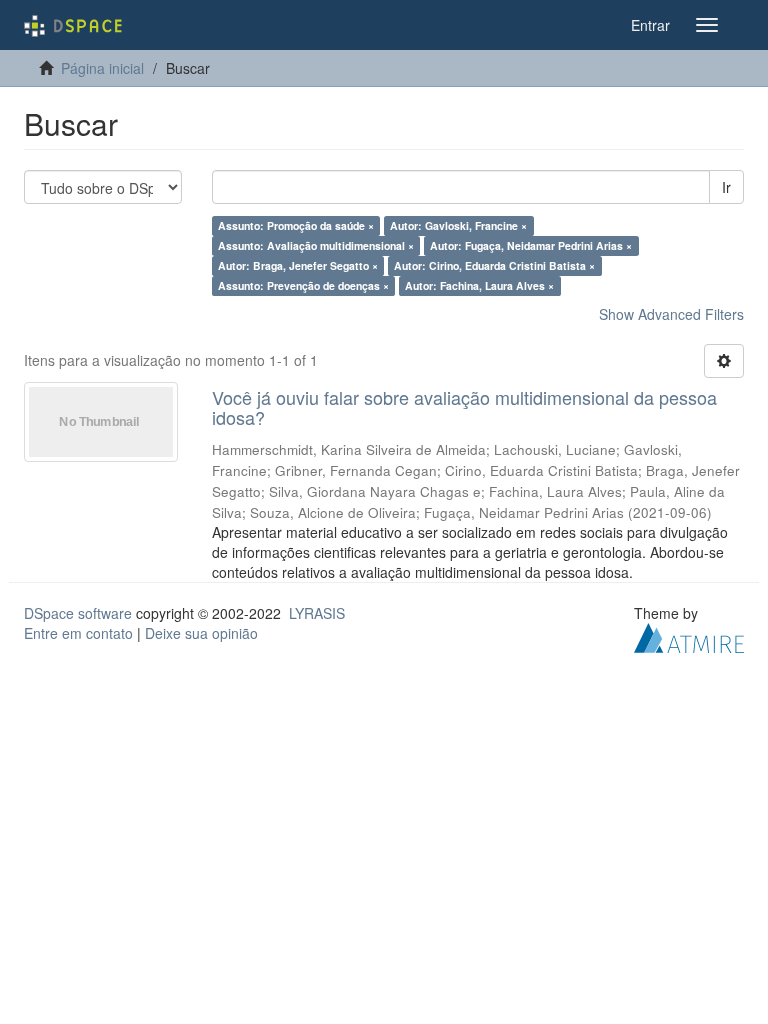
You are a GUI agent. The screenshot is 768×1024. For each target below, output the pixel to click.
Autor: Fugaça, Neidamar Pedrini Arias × (531, 245)
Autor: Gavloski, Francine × (458, 225)
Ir (726, 187)
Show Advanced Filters (671, 314)
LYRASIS (317, 613)
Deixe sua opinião (201, 633)
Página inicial (102, 68)
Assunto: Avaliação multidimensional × (316, 245)
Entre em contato (78, 633)
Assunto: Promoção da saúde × (296, 225)
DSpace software (78, 613)
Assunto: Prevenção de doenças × (303, 285)
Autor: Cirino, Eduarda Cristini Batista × (494, 265)
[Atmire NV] (689, 635)
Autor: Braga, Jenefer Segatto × (298, 265)
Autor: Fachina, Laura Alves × (479, 285)
